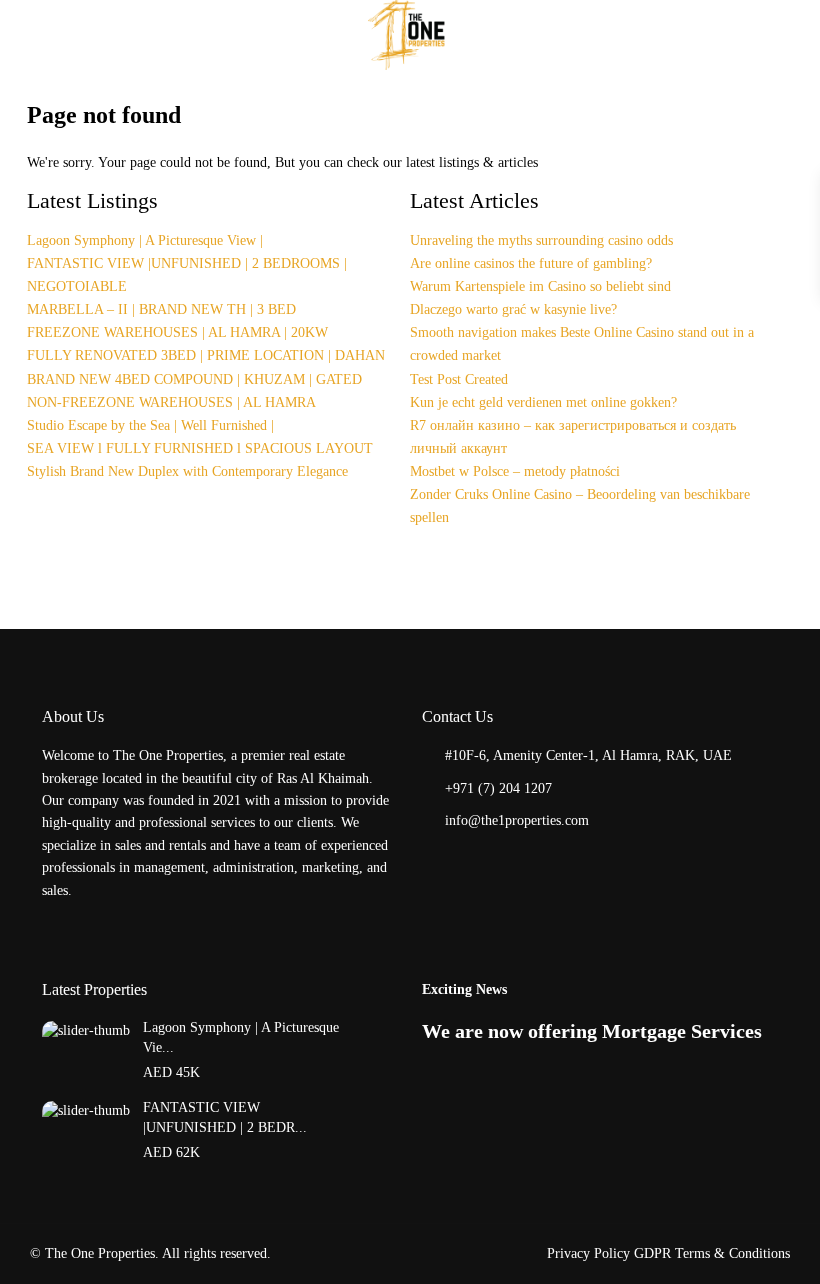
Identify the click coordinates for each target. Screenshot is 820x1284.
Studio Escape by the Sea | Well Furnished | (150, 425)
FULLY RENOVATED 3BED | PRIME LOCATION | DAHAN (206, 355)
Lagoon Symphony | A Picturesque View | (145, 240)
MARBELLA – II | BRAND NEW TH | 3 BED (161, 309)
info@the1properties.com (517, 820)
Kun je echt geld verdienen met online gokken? (543, 402)
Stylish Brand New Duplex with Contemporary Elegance (187, 471)
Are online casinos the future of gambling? (531, 263)
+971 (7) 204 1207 (498, 788)
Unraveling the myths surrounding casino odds (541, 240)
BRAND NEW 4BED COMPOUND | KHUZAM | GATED (194, 379)
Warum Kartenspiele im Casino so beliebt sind (540, 286)
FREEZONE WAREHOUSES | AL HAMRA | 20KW (177, 332)
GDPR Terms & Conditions (712, 1253)
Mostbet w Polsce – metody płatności (515, 471)
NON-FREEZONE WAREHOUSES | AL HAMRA (171, 402)
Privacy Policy (588, 1253)
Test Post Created (459, 379)
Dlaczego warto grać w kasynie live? (513, 309)
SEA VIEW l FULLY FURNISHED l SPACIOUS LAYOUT (200, 448)
